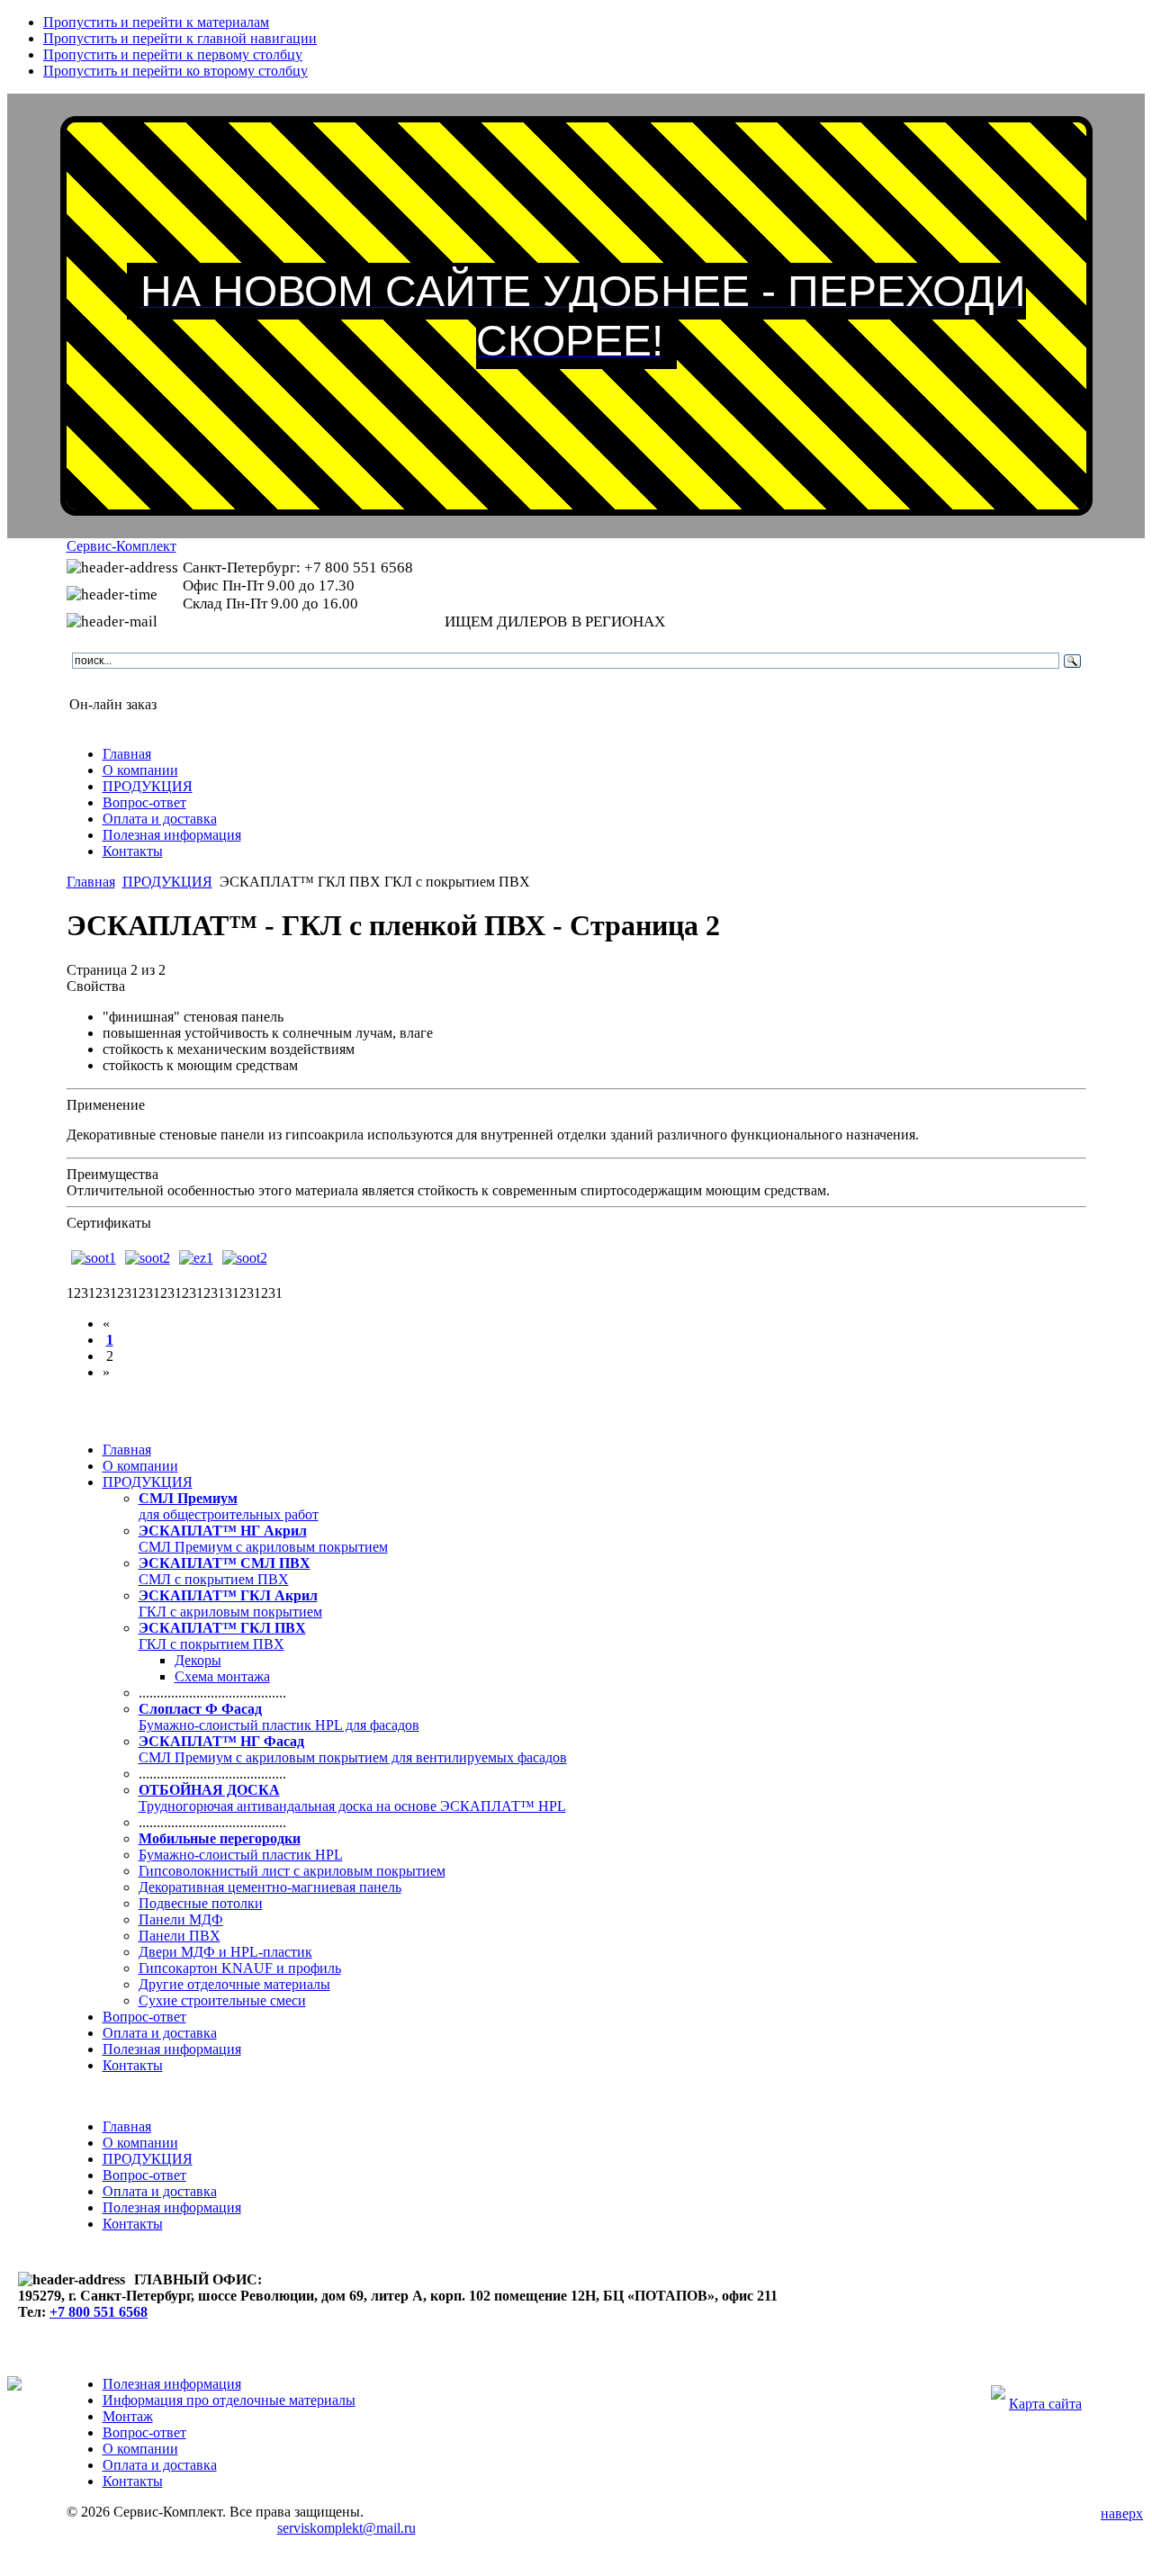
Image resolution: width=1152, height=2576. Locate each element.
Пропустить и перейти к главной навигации (180, 38)
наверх (1122, 2513)
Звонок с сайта (115, 685)
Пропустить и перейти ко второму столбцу (175, 71)
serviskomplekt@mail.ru (346, 2528)
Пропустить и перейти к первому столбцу (173, 54)
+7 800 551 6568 (99, 2312)
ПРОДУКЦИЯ (167, 882)
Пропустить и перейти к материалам (156, 22)
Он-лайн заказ (113, 704)
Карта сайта (1045, 2404)
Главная (91, 882)
